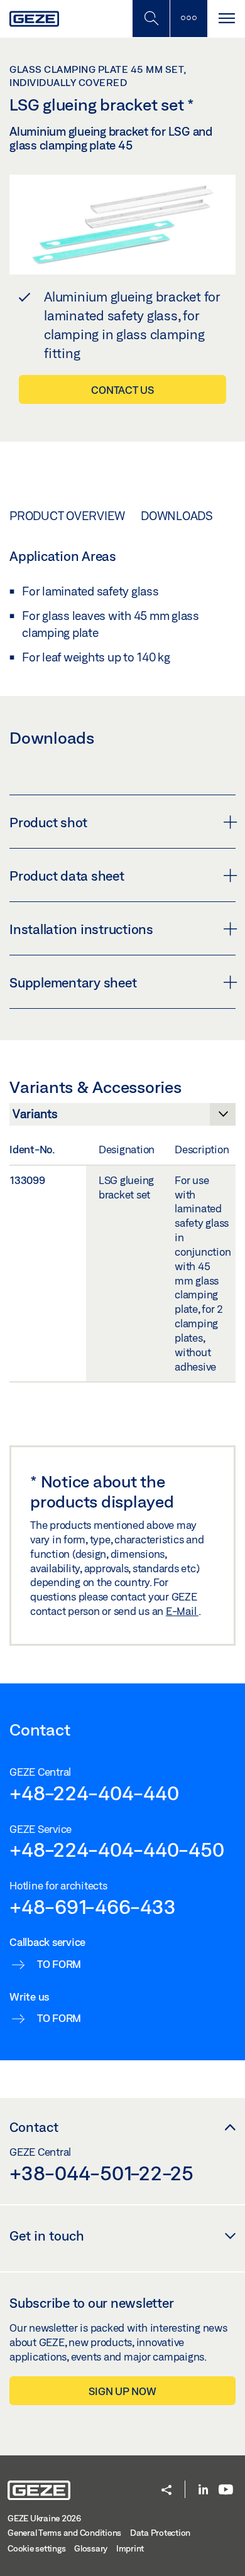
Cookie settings (36, 2548)
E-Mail (182, 1611)
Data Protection (160, 2533)
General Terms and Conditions (64, 2533)
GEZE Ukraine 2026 (44, 2518)
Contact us (122, 390)
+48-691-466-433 (92, 1906)
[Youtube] (226, 2490)
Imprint (130, 2548)
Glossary (91, 2548)
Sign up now (122, 2391)
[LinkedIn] (203, 2490)
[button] (166, 2491)
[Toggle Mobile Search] (151, 19)
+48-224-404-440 (94, 1793)
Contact (34, 2127)
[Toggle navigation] (226, 19)
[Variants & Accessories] (122, 1117)
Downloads (177, 516)
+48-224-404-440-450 (117, 1849)
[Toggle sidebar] (188, 19)
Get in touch (47, 2236)
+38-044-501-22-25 (101, 2173)
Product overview (67, 516)
